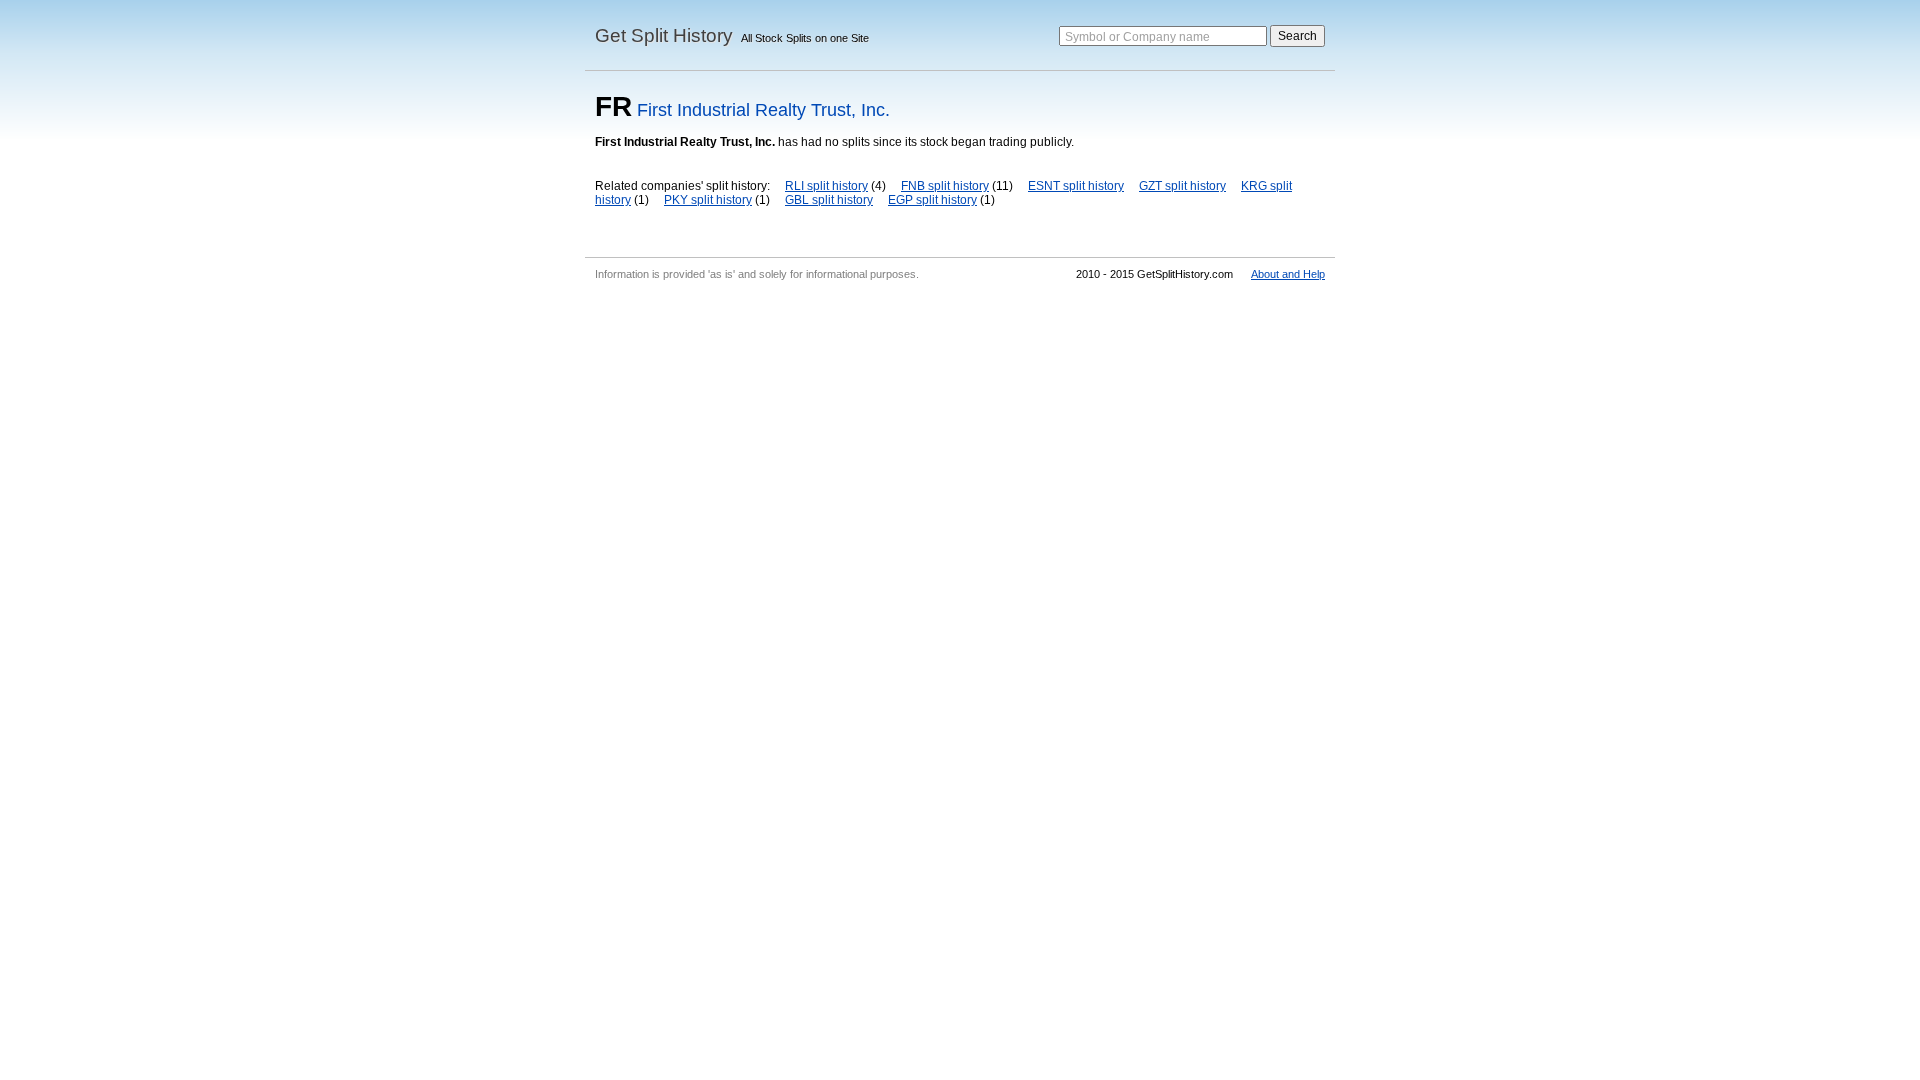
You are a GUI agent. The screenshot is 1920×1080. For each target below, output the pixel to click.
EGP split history (932, 200)
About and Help (1288, 274)
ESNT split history (1076, 186)
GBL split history (829, 200)
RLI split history (826, 186)
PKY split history (708, 200)
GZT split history (1182, 186)
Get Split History (664, 35)
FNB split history (945, 186)
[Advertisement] (960, 438)
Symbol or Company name (1137, 37)
